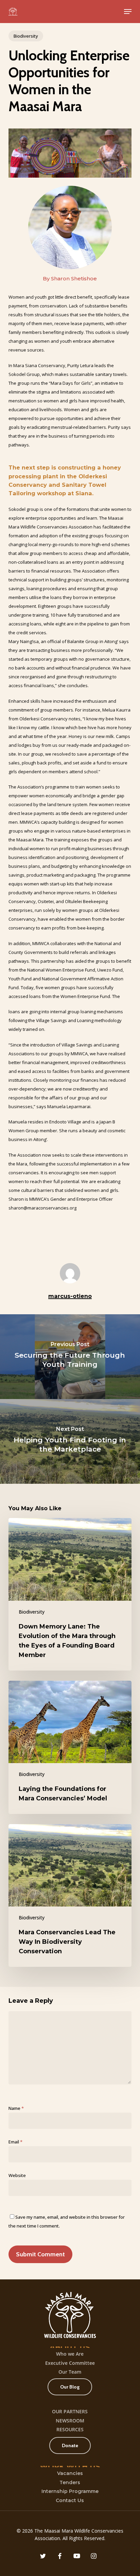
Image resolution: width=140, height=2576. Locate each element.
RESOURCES (70, 2429)
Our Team (70, 2372)
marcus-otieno (70, 1296)
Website (17, 2175)
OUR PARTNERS (70, 2411)
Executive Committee (70, 2363)
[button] (128, 12)
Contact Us (70, 2500)
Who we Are (70, 2354)
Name (16, 2108)
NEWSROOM (70, 2421)
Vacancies (70, 2473)
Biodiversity (26, 36)
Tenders (70, 2482)
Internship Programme (70, 2491)
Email (15, 2142)
